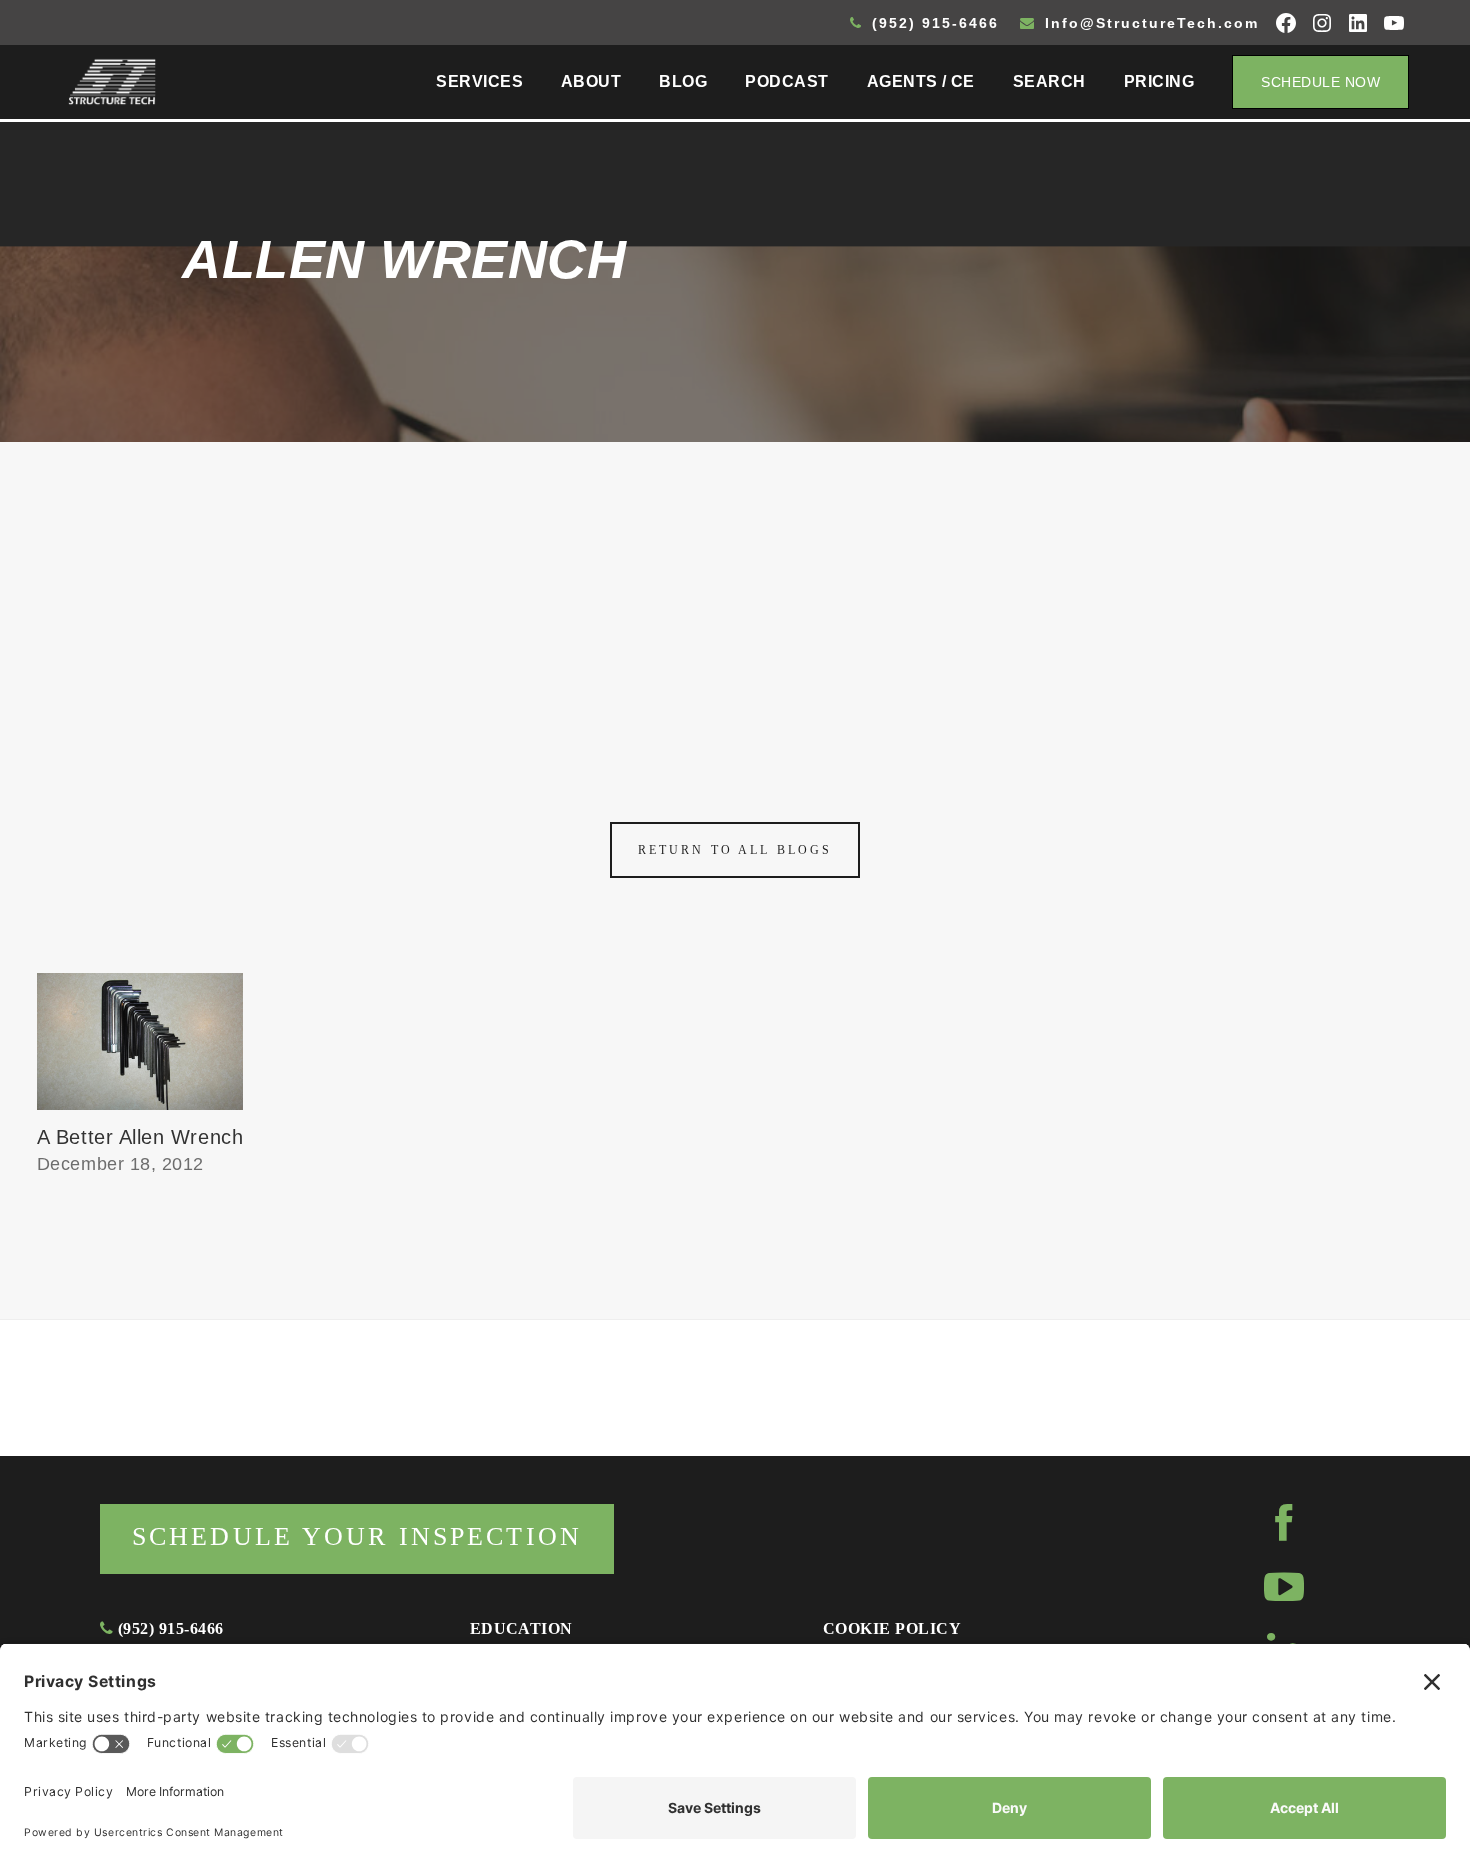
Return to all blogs (735, 850)
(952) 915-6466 (932, 23)
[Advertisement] (735, 592)
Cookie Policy (892, 1628)
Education (521, 1628)
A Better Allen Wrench (140, 1137)
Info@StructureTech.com (1149, 23)
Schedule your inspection (357, 1536)
